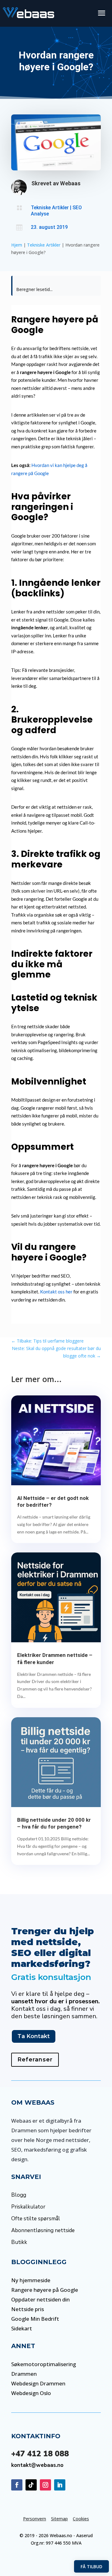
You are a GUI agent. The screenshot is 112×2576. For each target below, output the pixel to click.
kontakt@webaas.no (37, 2465)
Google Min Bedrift (35, 2319)
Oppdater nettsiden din (40, 2299)
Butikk (19, 2242)
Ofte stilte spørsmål (36, 2219)
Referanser (35, 2060)
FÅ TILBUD (91, 2567)
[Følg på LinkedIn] (60, 2485)
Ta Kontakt (34, 2036)
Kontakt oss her (56, 1292)
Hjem (17, 245)
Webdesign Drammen (38, 2383)
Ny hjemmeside (31, 2280)
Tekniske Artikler (50, 208)
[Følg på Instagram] (45, 2485)
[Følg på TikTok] (31, 2485)
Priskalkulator (28, 2207)
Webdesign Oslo (31, 2393)
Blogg (19, 2195)
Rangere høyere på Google (45, 2290)
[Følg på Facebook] (17, 2485)
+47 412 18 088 (40, 2454)
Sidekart (22, 2328)
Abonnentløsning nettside (43, 2230)
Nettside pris (28, 2309)
